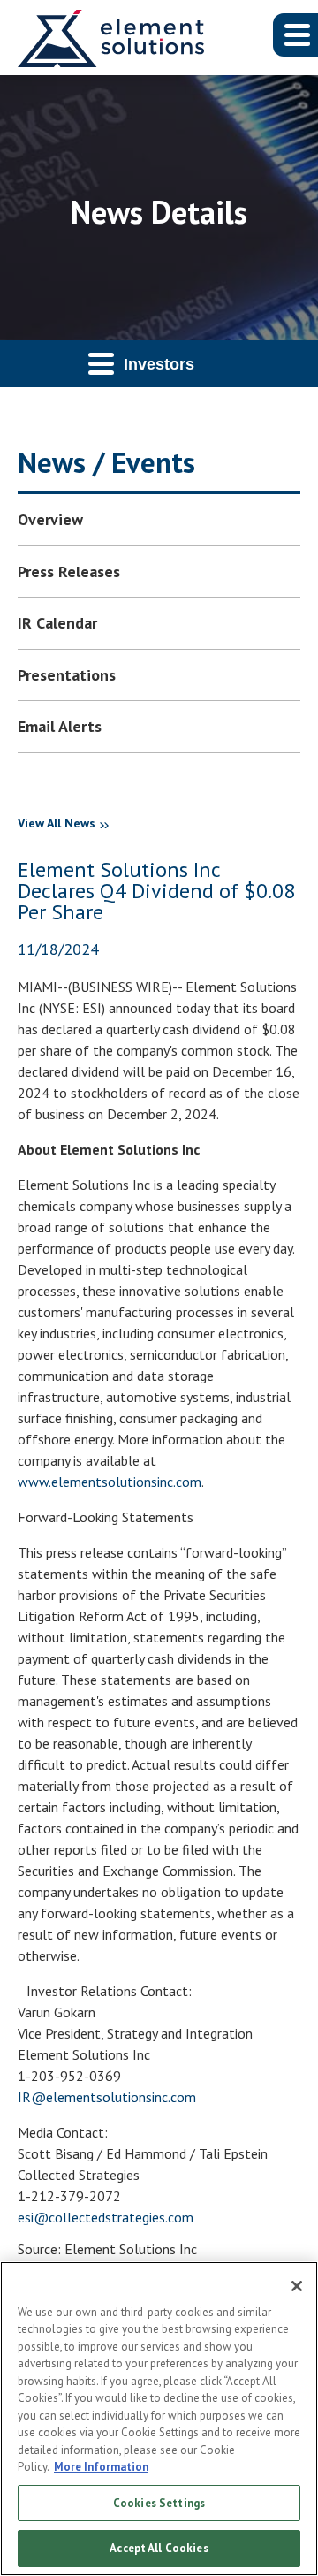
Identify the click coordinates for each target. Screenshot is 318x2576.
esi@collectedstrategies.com (106, 2217)
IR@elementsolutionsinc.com (107, 2097)
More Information (101, 2467)
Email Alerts (60, 726)
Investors (159, 364)
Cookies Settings (159, 2503)
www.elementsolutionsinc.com (110, 1482)
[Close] (297, 2286)
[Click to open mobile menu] (295, 35)
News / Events (106, 462)
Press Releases (69, 572)
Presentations (67, 675)
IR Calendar (57, 623)
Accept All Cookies (159, 2548)
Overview (50, 519)
